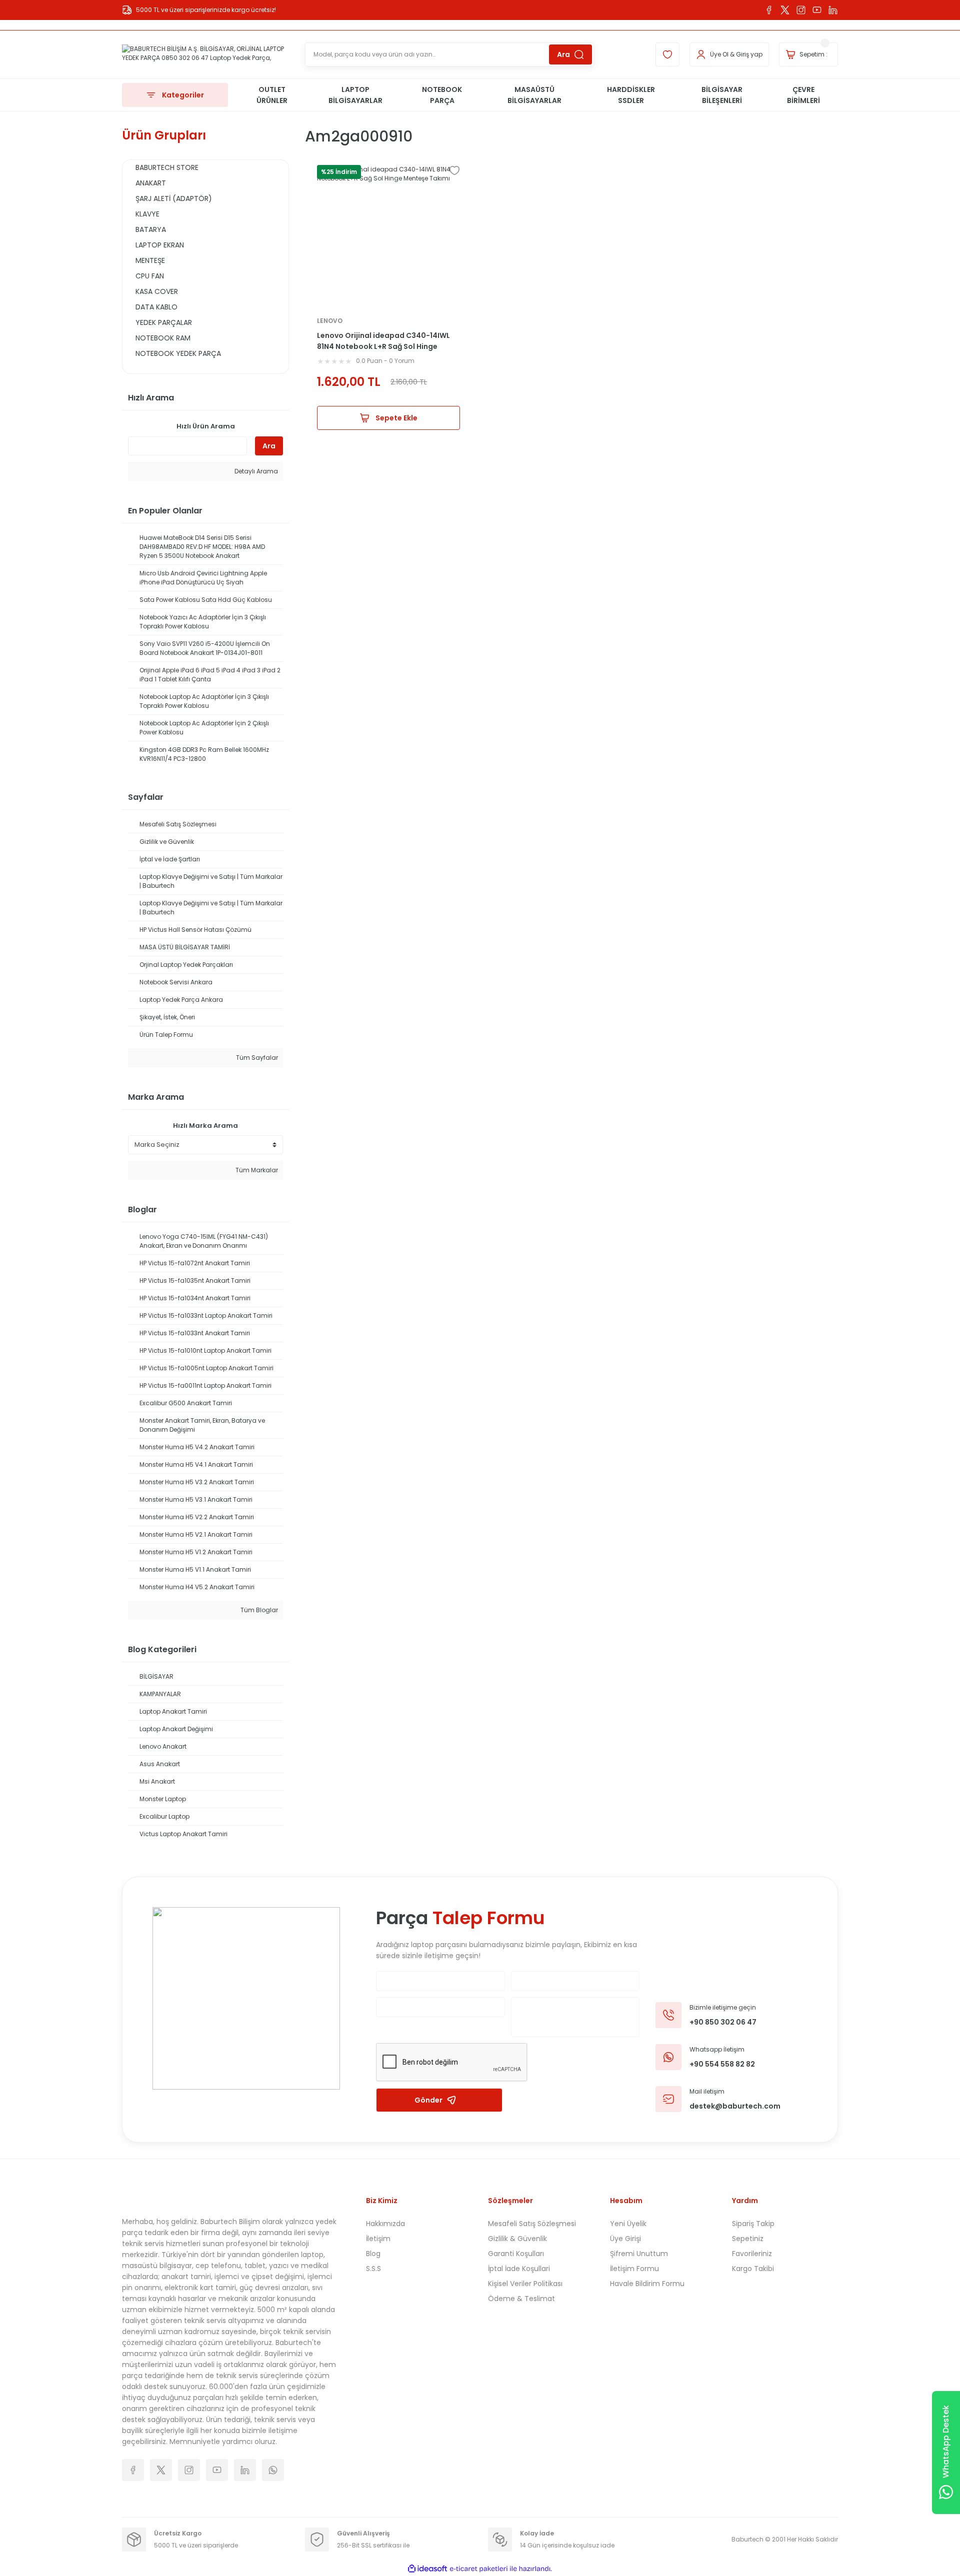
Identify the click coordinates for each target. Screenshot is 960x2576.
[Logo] (205, 54)
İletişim (378, 2239)
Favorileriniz (752, 2254)
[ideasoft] (427, 2569)
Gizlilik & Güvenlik (517, 2239)
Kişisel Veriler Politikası (525, 2284)
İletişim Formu (634, 2269)
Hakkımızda (385, 2224)
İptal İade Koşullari (519, 2269)
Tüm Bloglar (258, 1610)
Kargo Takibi (753, 2269)
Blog (373, 2254)
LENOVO (330, 321)
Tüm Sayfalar (256, 1058)
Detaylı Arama (255, 471)
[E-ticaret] (479, 2569)
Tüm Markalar (256, 1170)
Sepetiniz (748, 2239)
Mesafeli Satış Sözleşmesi (532, 2224)
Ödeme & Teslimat (521, 2299)
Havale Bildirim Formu (647, 2284)
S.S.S (373, 2269)
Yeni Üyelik (628, 2224)
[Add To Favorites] (454, 170)
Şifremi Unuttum (639, 2254)
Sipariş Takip (753, 2224)
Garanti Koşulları (516, 2254)
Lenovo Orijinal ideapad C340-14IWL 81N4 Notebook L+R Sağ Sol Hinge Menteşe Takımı (383, 341)
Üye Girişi (625, 2239)
